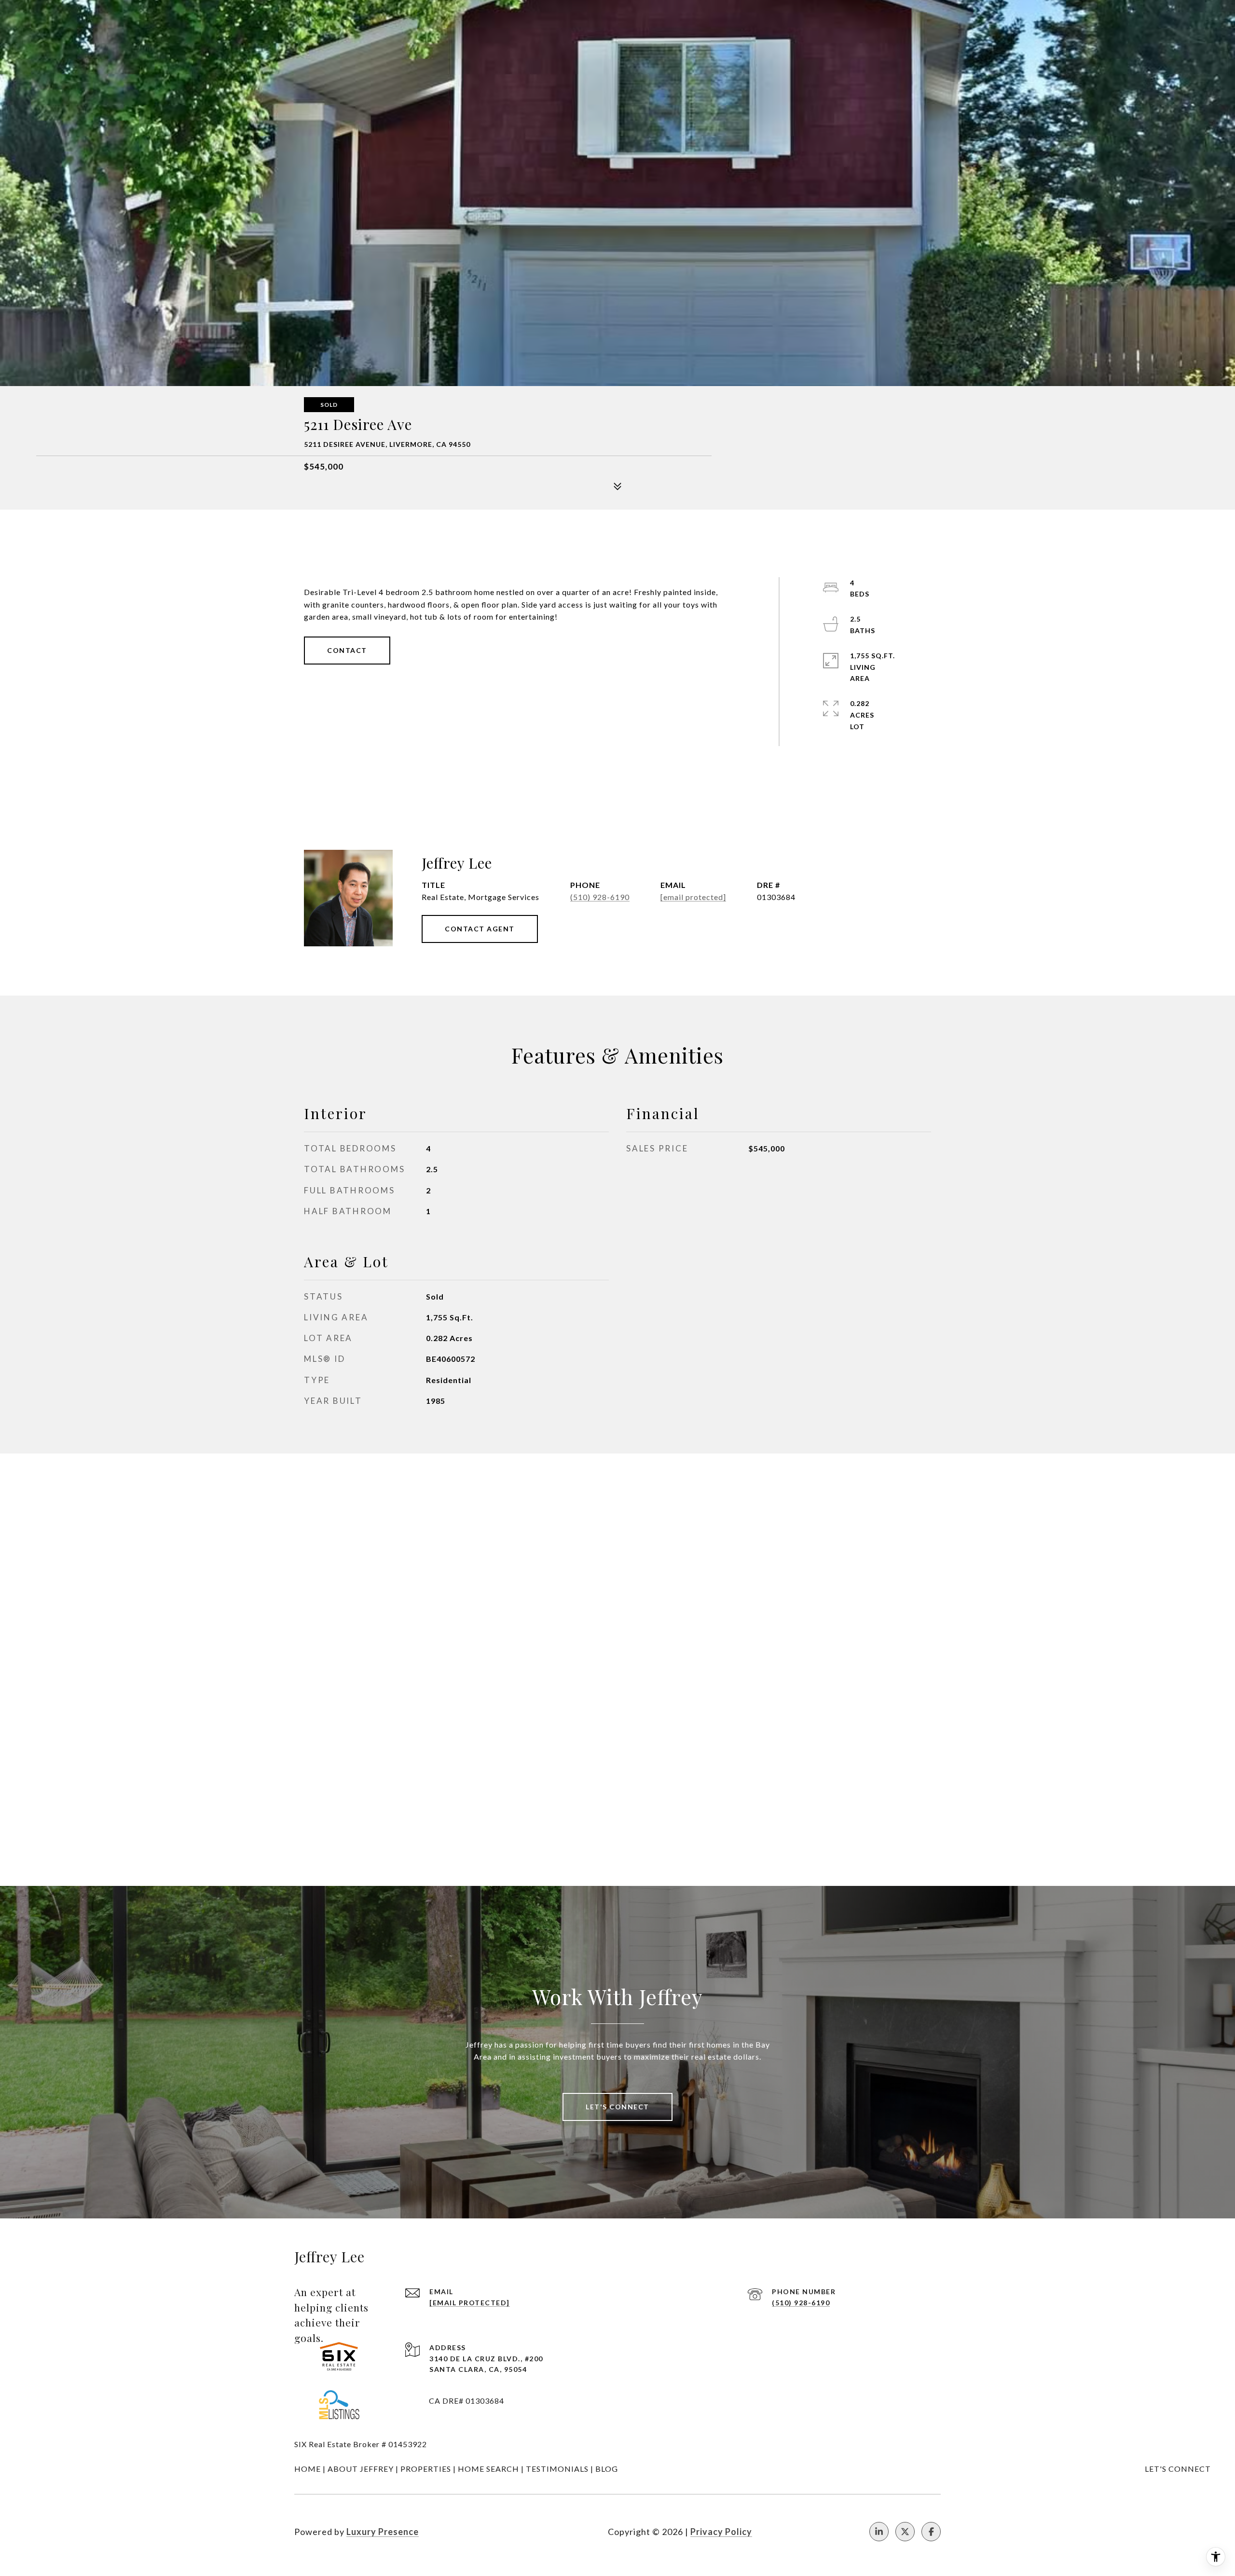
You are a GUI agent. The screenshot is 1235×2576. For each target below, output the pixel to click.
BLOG (607, 2469)
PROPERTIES (426, 2469)
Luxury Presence (383, 2532)
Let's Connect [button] (617, 2107)
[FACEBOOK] (931, 2532)
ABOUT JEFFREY (361, 2469)
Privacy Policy (721, 2532)
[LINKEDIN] (879, 2532)
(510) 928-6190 (600, 897)
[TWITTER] (905, 2532)
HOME (308, 2469)
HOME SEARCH (488, 2469)
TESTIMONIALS (557, 2469)
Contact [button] (347, 650)
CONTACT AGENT (480, 929)
